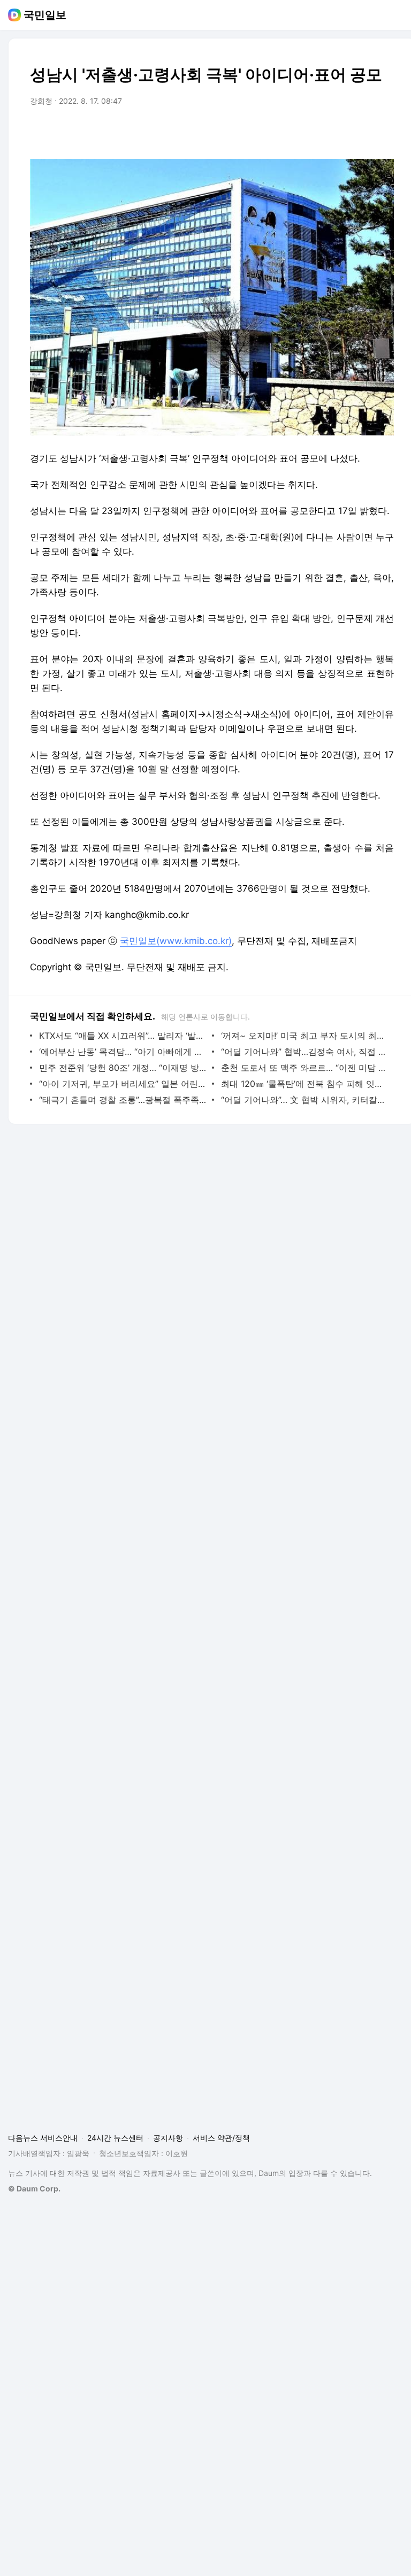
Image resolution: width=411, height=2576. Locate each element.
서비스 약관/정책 (221, 2138)
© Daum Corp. (34, 2188)
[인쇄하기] (383, 131)
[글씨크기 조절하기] (362, 131)
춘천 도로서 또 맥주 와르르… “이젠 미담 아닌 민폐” (305, 1068)
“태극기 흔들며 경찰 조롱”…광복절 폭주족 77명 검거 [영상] (123, 1100)
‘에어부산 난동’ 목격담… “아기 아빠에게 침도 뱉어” (123, 1052)
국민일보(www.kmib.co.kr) (176, 941)
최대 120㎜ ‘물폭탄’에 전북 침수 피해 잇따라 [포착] (305, 1084)
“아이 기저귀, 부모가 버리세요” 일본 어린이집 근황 (123, 1084)
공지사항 (168, 2138)
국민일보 (45, 15)
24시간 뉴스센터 (115, 2138)
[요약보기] (298, 131)
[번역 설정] (340, 131)
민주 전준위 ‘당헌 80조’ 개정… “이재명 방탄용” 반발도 (123, 1068)
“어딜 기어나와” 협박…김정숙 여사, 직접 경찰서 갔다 (305, 1052)
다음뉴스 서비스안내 (43, 2138)
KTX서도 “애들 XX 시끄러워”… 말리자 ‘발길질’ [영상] (123, 1036)
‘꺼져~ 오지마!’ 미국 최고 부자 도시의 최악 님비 (305, 1036)
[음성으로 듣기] (319, 131)
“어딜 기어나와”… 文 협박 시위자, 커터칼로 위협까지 (305, 1100)
